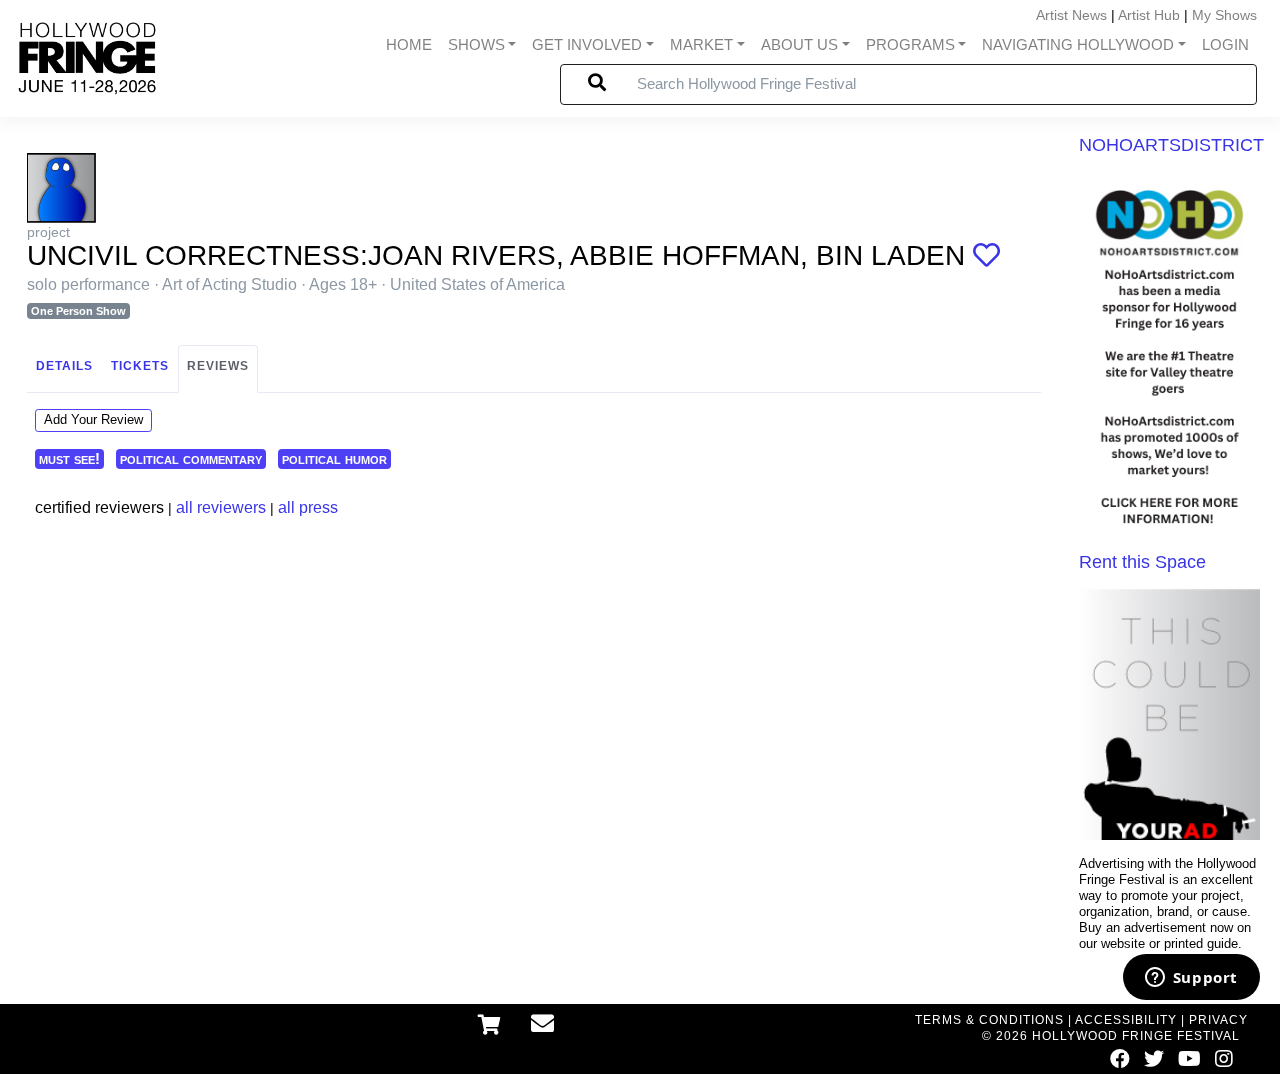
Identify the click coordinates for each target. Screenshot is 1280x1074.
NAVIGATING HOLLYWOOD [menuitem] (1078, 45)
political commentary (191, 458)
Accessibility (1126, 1020)
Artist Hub (1149, 15)
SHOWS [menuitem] (476, 45)
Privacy (1218, 1020)
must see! (69, 458)
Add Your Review (93, 419)
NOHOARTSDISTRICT (1171, 145)
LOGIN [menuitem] (1225, 45)
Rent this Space (1142, 562)
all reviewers (221, 507)
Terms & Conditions (989, 1020)
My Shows (1224, 15)
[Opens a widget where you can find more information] (1191, 979)
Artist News (1071, 15)
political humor (334, 458)
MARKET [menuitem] (701, 45)
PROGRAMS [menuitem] (910, 45)
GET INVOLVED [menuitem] (587, 45)
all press (308, 507)
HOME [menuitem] (409, 45)
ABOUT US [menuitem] (799, 45)
